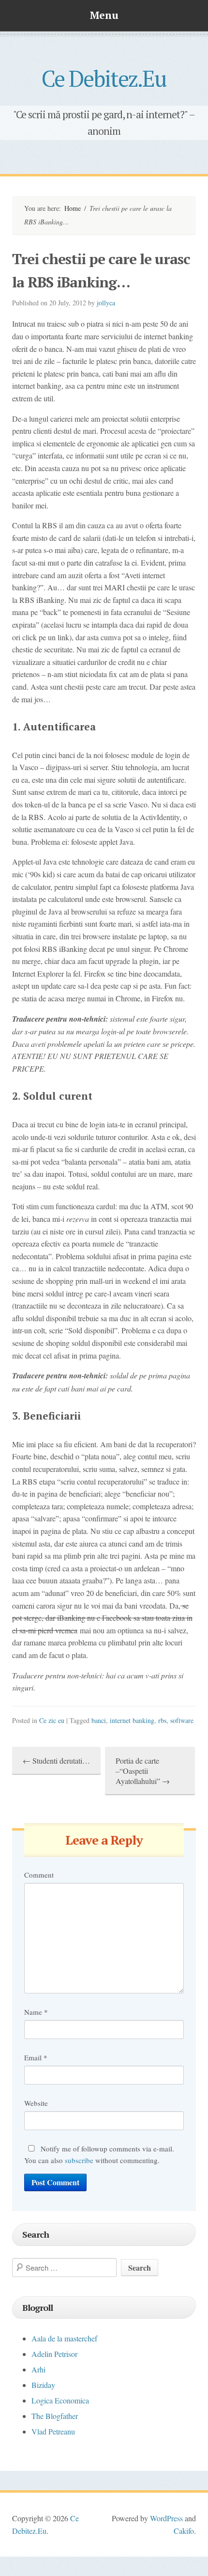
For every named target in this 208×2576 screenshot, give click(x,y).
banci (99, 1720)
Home (73, 208)
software (182, 1720)
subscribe (79, 2160)
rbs (162, 1720)
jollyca (106, 303)
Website (36, 2103)
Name (36, 2012)
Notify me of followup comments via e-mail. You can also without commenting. (99, 2154)
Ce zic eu (52, 1720)
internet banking (132, 1720)
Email (36, 2057)
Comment (39, 1875)
